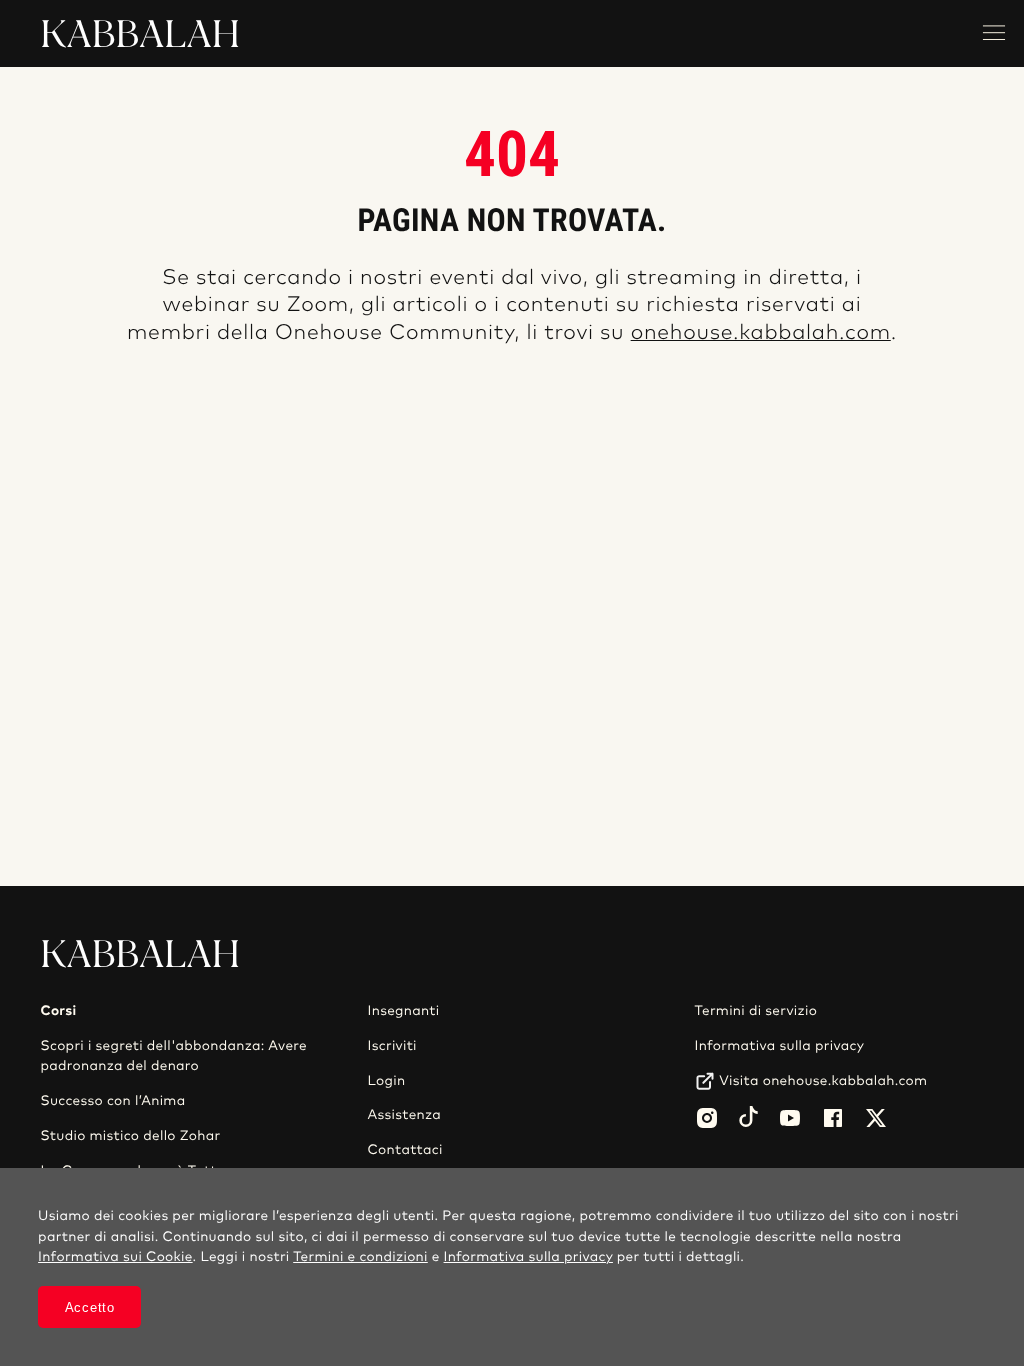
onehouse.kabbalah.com (761, 333)
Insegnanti (404, 1011)
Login (387, 1081)
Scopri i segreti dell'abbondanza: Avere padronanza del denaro (173, 1056)
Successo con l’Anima (112, 1101)
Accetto (90, 1307)
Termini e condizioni (360, 1257)
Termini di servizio (756, 1011)
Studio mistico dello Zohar (130, 1136)
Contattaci (405, 1150)
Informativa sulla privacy (780, 1046)
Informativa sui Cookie (115, 1257)
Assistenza (405, 1115)
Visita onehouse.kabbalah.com (823, 1081)
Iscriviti (392, 1046)
